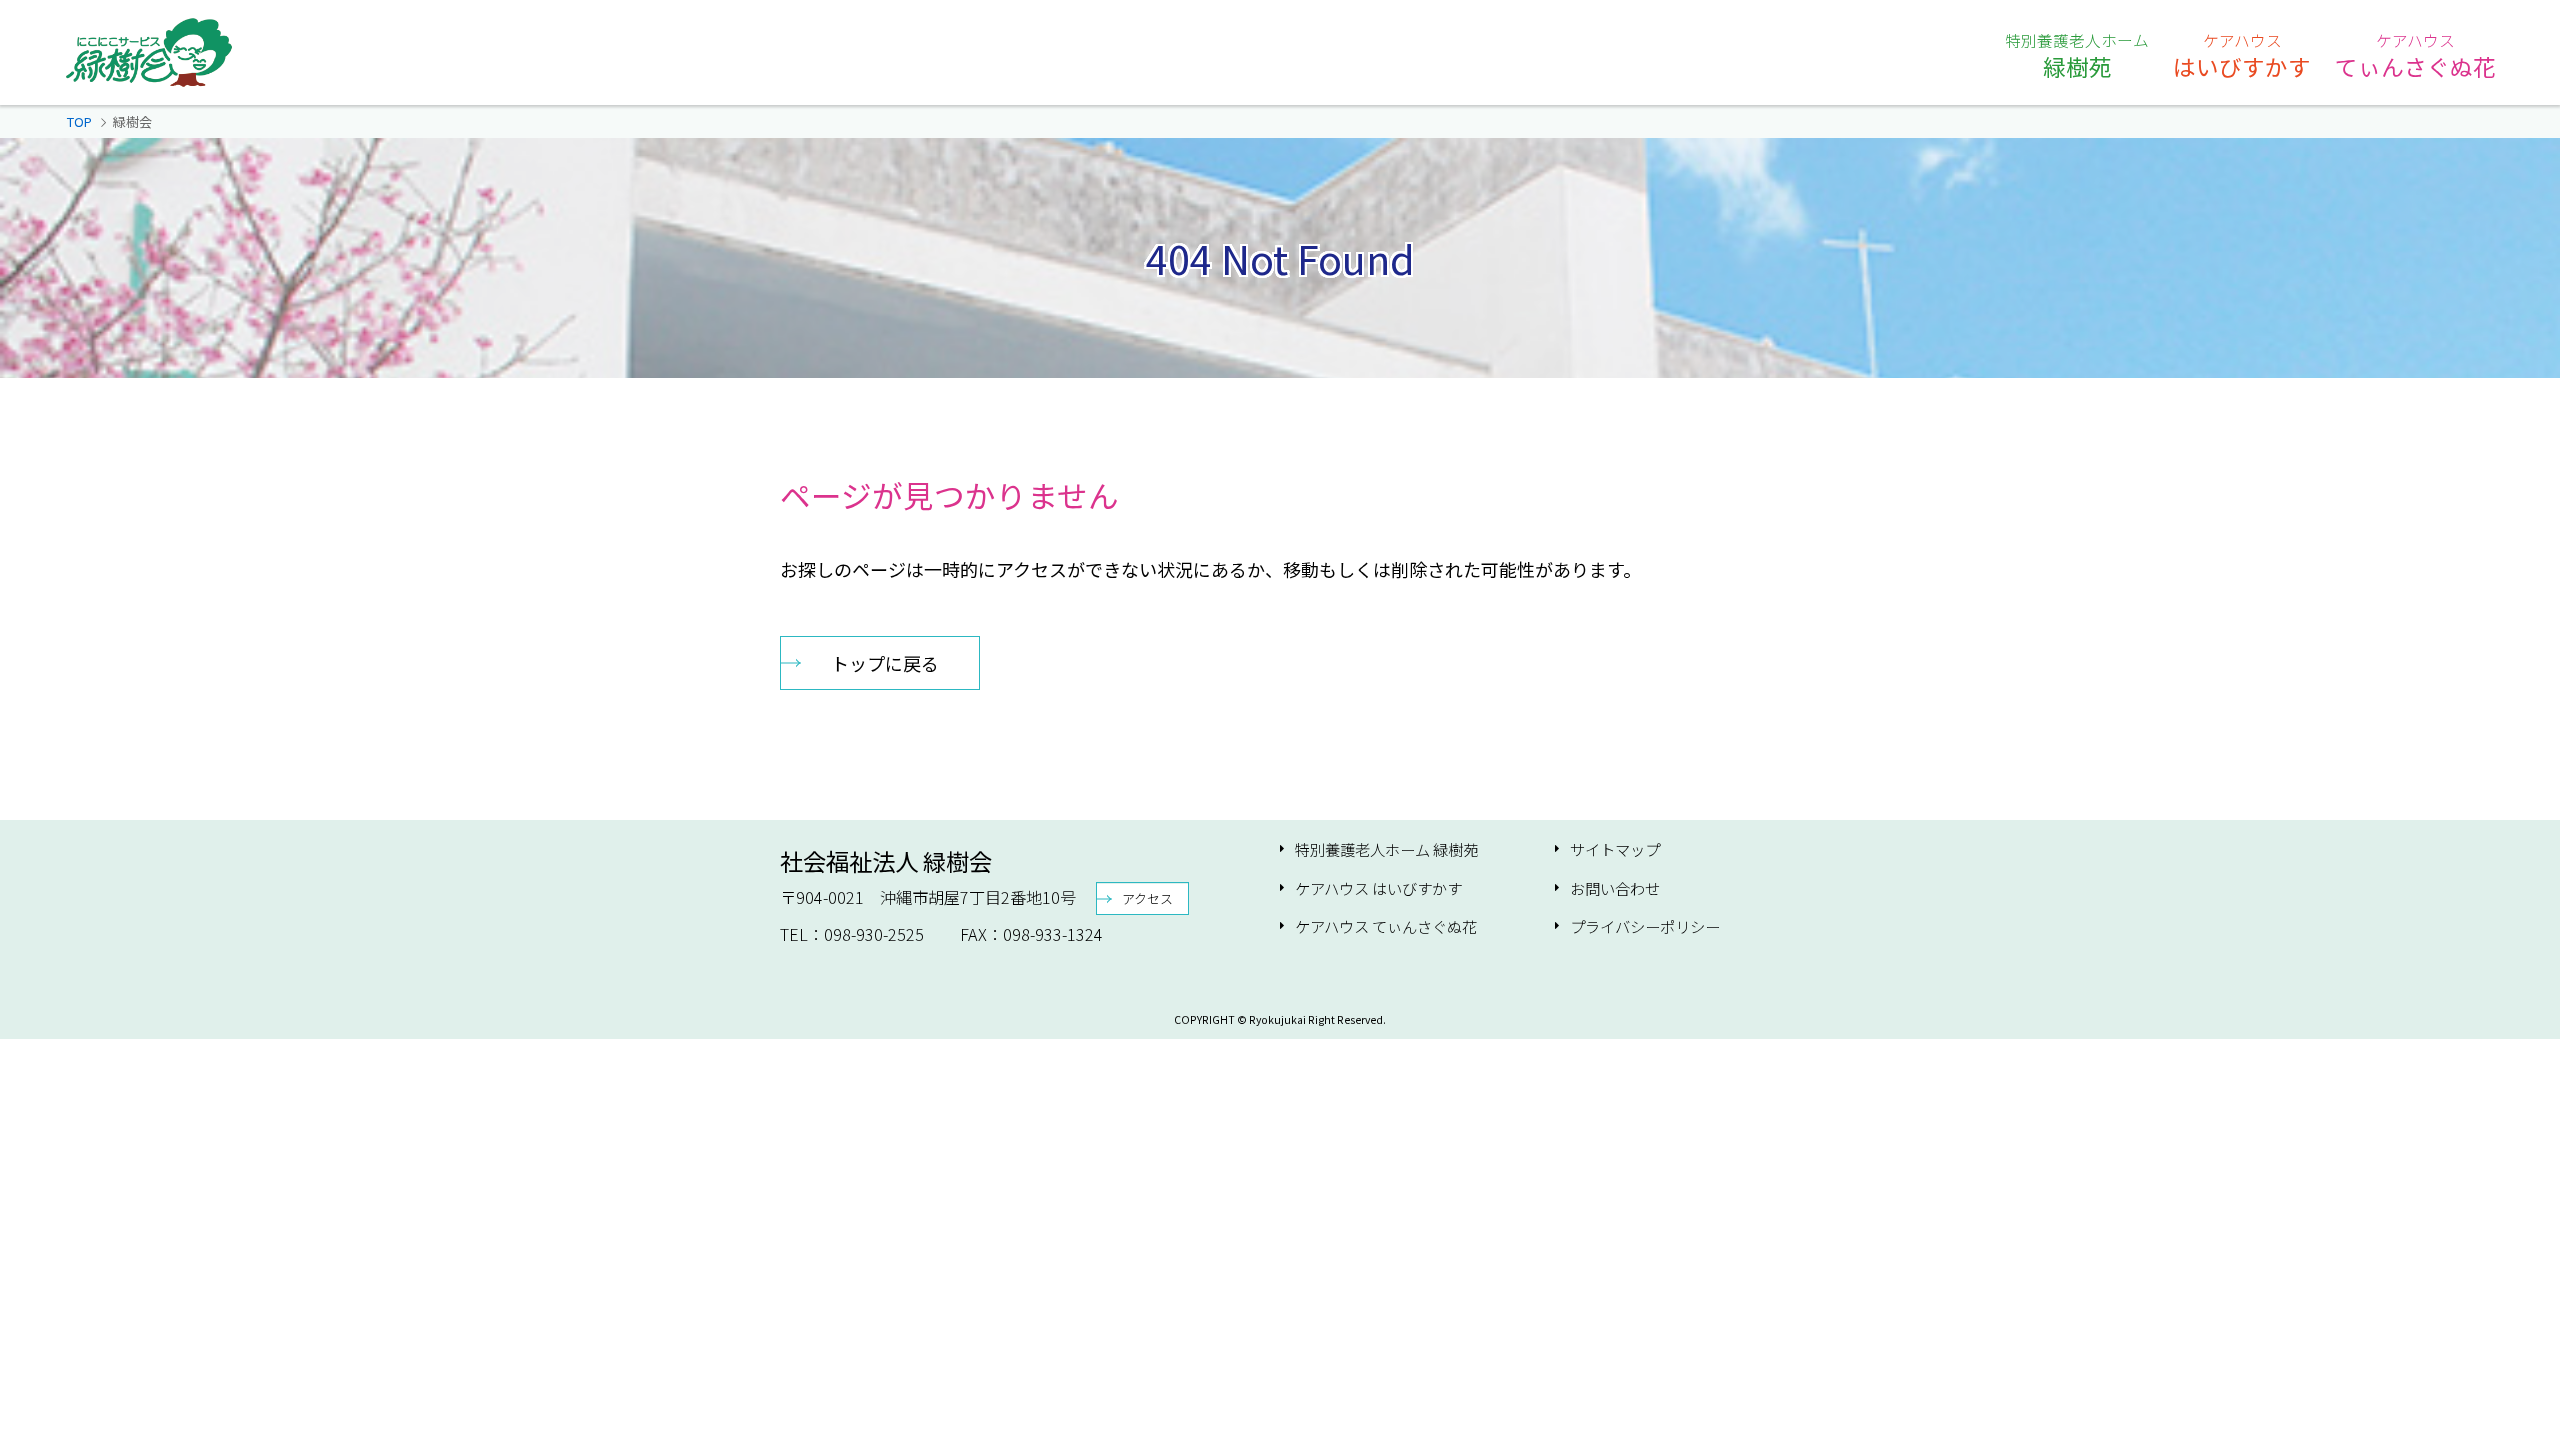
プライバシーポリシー (1645, 926)
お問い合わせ (1615, 888)
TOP (79, 121)
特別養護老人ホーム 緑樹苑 (1386, 849)
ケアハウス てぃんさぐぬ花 (1386, 926)
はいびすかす (2242, 55)
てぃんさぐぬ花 (2415, 55)
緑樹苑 (2077, 55)
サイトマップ (1615, 849)
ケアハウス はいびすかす (1378, 888)
